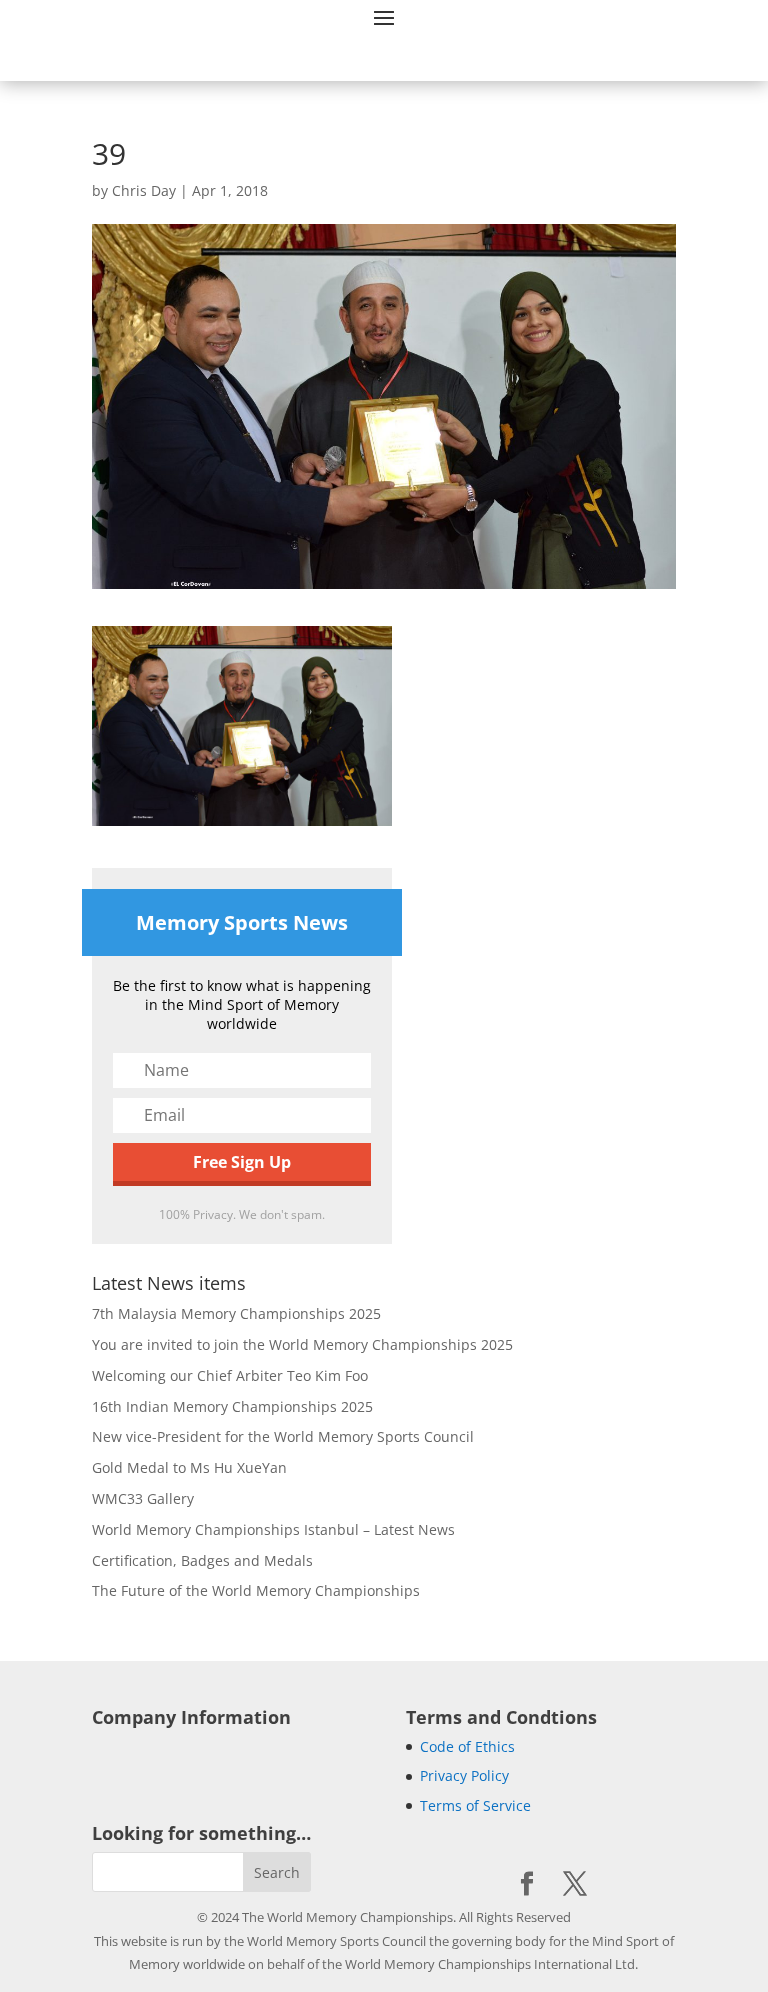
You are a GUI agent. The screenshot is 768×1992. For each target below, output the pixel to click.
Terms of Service (475, 1805)
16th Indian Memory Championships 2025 (232, 1406)
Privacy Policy (464, 1775)
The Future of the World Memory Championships (256, 1590)
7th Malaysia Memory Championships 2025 (236, 1313)
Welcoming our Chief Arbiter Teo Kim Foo (230, 1375)
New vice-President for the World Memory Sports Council (283, 1436)
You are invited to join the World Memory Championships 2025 (302, 1344)
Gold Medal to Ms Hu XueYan (189, 1467)
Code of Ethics (467, 1746)
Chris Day (144, 190)
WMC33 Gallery (143, 1498)
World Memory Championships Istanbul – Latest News (273, 1529)
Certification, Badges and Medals (202, 1560)
